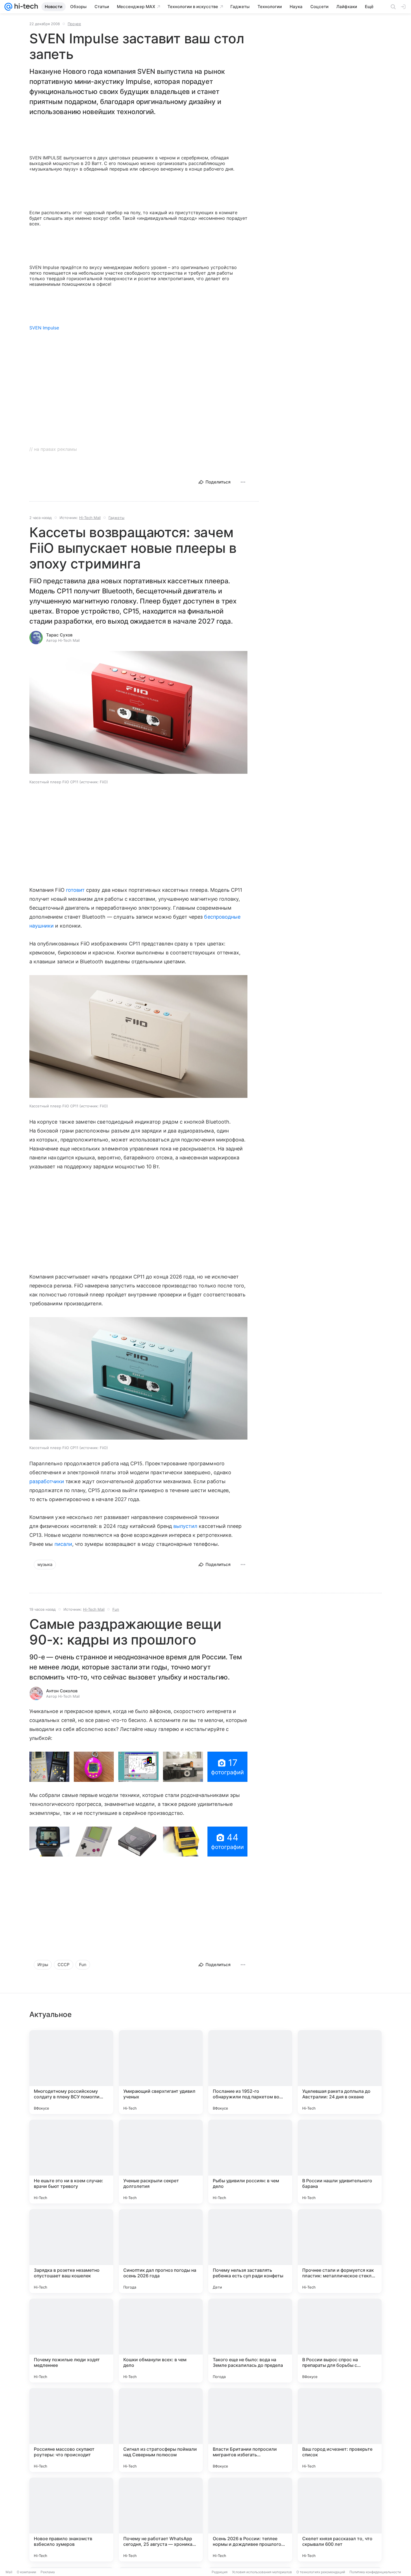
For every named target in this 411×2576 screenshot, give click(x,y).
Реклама (48, 2572)
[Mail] (8, 7)
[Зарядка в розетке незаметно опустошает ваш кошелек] (71, 2251)
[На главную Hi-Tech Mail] (25, 7)
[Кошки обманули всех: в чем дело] (161, 2341)
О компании (26, 2572)
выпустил (185, 1526)
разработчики (47, 1481)
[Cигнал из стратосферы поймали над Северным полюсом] (161, 2430)
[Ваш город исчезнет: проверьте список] (340, 2430)
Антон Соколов (62, 1691)
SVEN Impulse (44, 328)
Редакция (220, 2572)
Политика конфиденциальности (375, 2572)
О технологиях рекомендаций (321, 2572)
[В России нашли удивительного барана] (340, 2162)
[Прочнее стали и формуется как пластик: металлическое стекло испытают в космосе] (340, 2251)
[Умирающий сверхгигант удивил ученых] (161, 2072)
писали (63, 1544)
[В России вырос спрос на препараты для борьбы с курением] (340, 2341)
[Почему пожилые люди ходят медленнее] (71, 2341)
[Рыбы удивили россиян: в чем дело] (250, 2162)
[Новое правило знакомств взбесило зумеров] (71, 2520)
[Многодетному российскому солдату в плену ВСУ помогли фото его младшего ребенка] (71, 2072)
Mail (9, 2572)
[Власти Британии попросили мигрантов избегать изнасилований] (250, 2430)
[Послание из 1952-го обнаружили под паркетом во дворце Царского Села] (250, 2072)
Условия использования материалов (262, 2572)
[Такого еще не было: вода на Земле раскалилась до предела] (250, 2341)
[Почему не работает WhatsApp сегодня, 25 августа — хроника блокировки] (161, 2520)
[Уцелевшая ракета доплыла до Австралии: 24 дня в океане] (340, 2072)
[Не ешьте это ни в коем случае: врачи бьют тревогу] (71, 2162)
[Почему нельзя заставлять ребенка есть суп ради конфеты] (250, 2251)
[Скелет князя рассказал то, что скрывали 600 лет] (340, 2520)
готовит (75, 890)
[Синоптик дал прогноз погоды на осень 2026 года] (161, 2251)
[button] (138, 713)
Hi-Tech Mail (90, 518)
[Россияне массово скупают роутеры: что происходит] (71, 2430)
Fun (116, 1609)
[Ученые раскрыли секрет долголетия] (161, 2162)
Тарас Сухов (59, 635)
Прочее (74, 24)
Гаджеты (116, 518)
